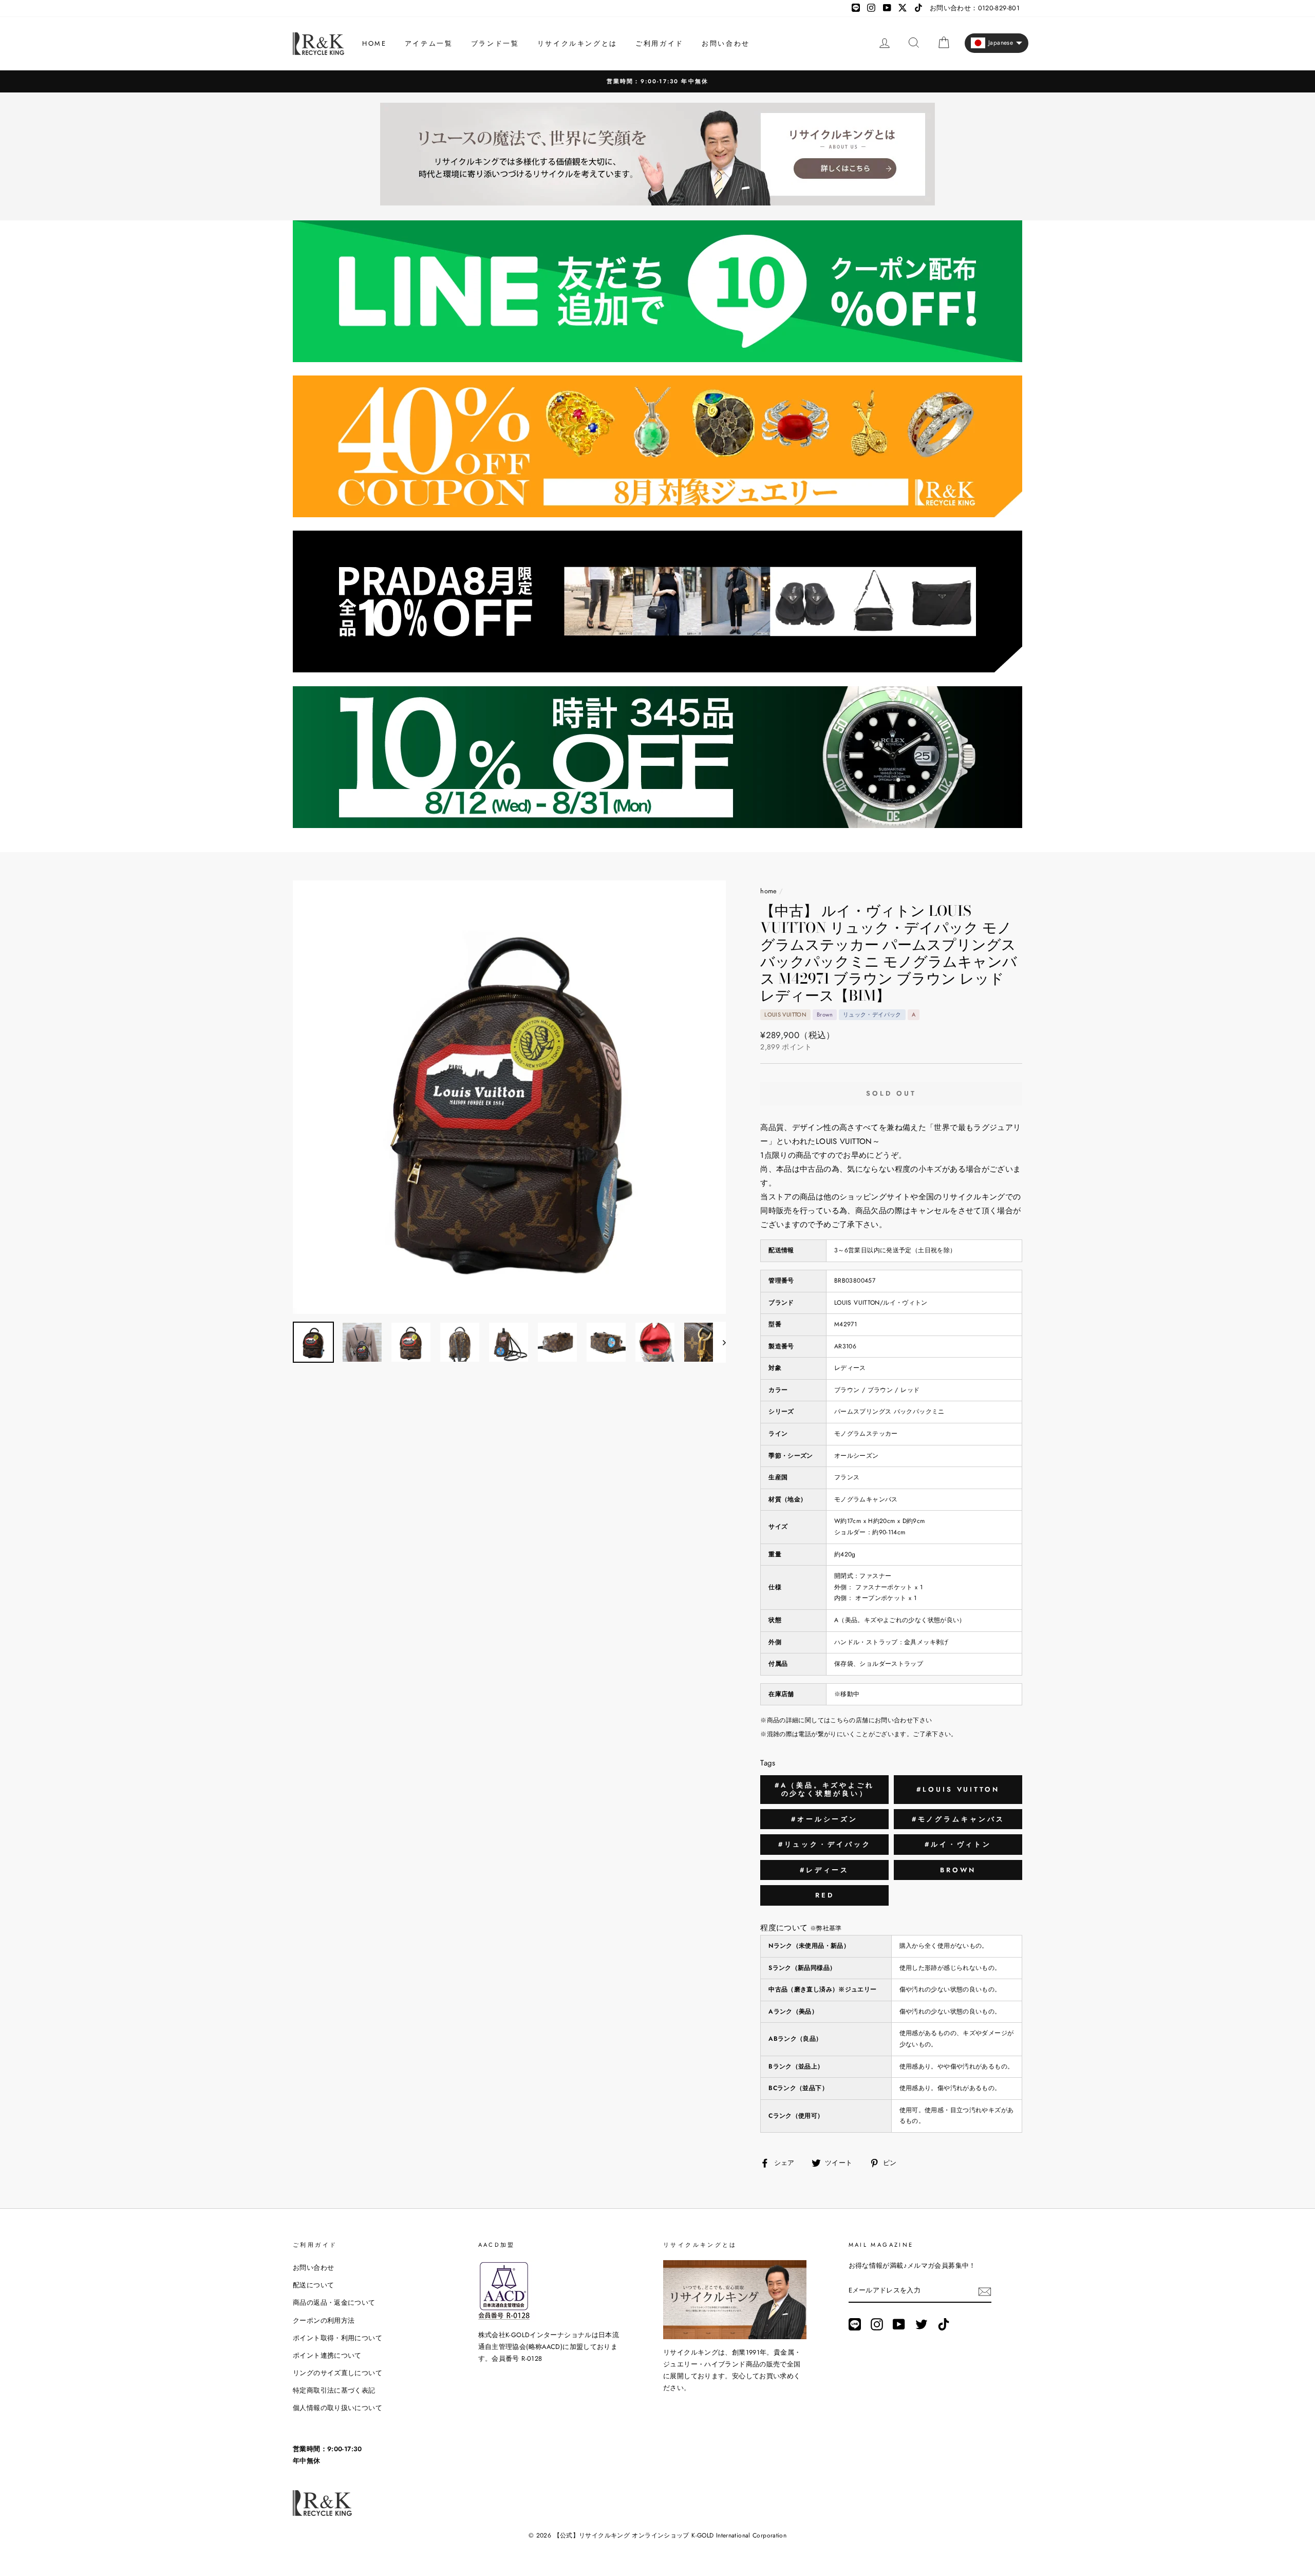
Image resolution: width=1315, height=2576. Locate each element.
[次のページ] (719, 1342)
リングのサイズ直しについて (337, 2373)
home (769, 891)
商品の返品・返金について (334, 2302)
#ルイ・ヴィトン (958, 1844)
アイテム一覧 (429, 43)
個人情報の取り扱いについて (337, 2408)
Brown (958, 1870)
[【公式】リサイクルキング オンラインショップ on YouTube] (899, 2324)
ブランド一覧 (495, 43)
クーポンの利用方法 (324, 2320)
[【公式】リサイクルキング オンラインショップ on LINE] (855, 2324)
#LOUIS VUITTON (958, 1789)
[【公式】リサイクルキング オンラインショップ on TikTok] (944, 2324)
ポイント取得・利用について (337, 2338)
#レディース (824, 1870)
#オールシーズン (824, 1819)
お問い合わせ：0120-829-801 (975, 8)
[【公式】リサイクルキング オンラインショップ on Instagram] (877, 2324)
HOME (374, 43)
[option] (657, 81)
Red (825, 1895)
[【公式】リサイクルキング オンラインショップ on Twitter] (922, 2324)
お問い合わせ (726, 43)
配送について (313, 2285)
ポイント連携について (327, 2355)
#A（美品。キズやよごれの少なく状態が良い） (824, 1789)
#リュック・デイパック (825, 1844)
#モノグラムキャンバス (958, 1819)
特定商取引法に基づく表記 (334, 2390)
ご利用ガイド (660, 43)
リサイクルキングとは (577, 43)
